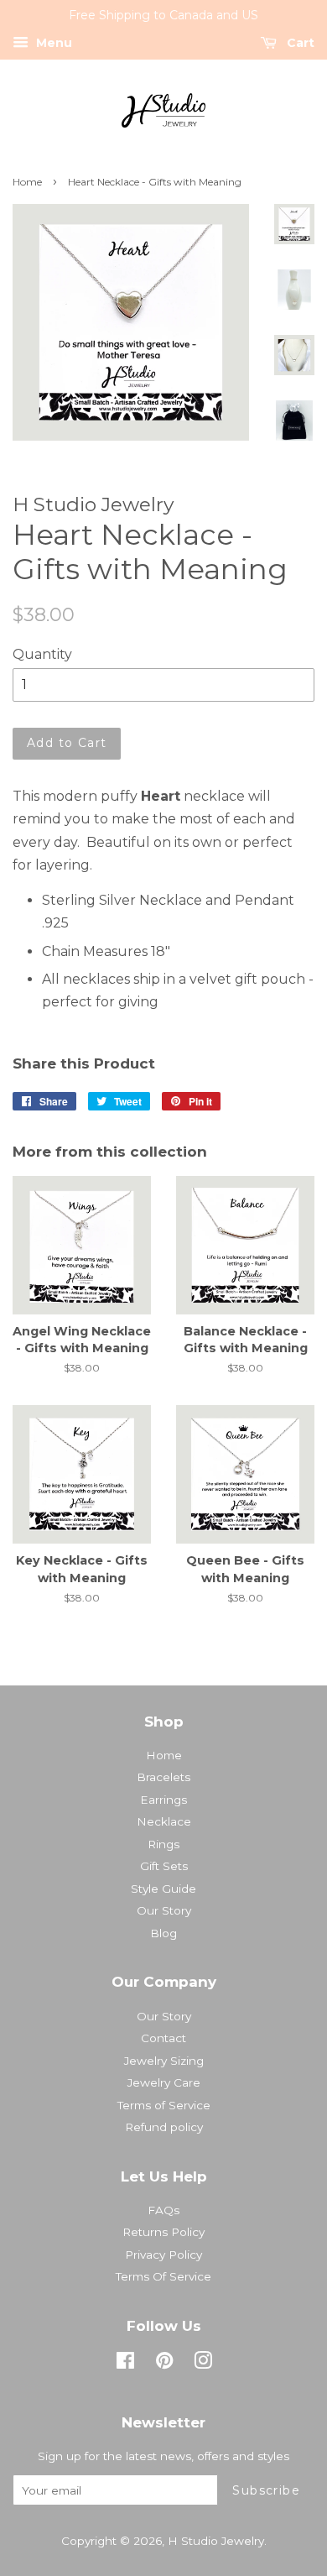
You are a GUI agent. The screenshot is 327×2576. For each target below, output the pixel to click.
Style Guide (163, 1889)
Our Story (164, 1910)
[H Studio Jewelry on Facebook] (125, 2364)
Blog (163, 1933)
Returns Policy (163, 2232)
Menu (52, 43)
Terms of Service (164, 2105)
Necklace (164, 1821)
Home (27, 182)
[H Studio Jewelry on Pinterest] (164, 2364)
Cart (299, 43)
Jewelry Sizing (164, 2061)
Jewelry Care (164, 2082)
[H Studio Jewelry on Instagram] (203, 2364)
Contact (163, 2038)
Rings (163, 1844)
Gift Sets (164, 1866)
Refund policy (164, 2127)
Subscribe (266, 2490)
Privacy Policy (163, 2255)
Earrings (163, 1800)
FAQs (163, 2210)
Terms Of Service (163, 2276)
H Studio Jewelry (216, 2541)
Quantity (42, 654)
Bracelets (163, 1777)
